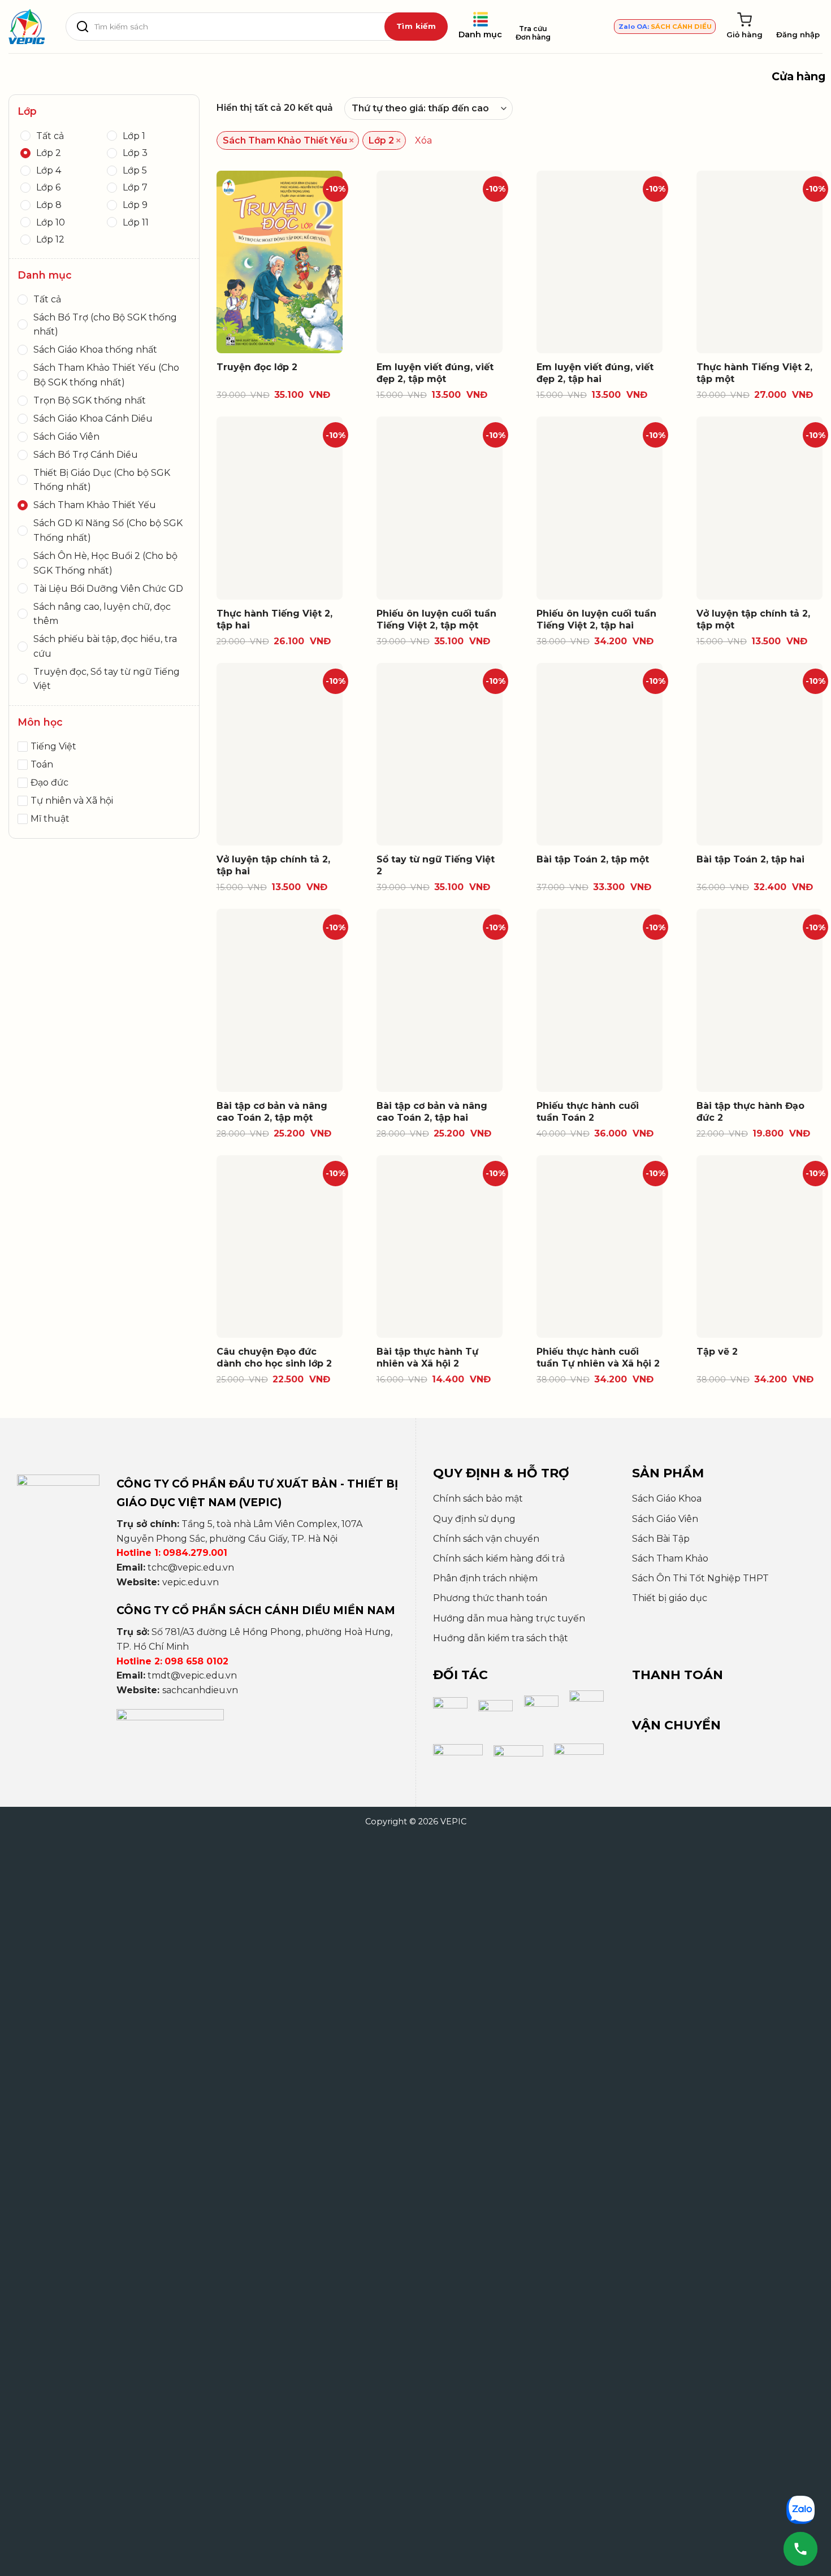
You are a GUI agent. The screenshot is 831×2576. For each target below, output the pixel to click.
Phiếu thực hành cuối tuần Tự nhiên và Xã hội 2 (598, 1358)
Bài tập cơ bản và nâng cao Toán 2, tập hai (432, 1112)
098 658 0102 (196, 1661)
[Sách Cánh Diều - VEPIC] (27, 27)
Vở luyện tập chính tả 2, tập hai (273, 865)
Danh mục (480, 34)
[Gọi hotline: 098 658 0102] (800, 2549)
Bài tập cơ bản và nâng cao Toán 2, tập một (272, 1112)
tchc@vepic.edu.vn (191, 1567)
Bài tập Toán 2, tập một (593, 859)
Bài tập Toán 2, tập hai (750, 859)
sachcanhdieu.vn (200, 1690)
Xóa (423, 140)
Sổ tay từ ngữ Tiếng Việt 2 (436, 865)
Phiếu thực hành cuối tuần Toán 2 (588, 1112)
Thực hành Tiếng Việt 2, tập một (754, 373)
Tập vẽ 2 (717, 1352)
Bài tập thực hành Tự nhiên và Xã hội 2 (427, 1358)
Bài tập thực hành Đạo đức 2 (750, 1112)
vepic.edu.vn (191, 1582)
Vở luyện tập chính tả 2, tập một (753, 619)
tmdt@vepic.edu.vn (192, 1675)
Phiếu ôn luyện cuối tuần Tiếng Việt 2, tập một (436, 619)
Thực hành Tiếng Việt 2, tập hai (274, 619)
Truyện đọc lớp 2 (257, 367)
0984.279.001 (195, 1553)
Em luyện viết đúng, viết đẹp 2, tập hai (595, 373)
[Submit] (416, 27)
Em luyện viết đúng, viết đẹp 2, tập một (435, 373)
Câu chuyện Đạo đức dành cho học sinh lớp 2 (274, 1358)
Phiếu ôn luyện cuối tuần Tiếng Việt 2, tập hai (596, 619)
